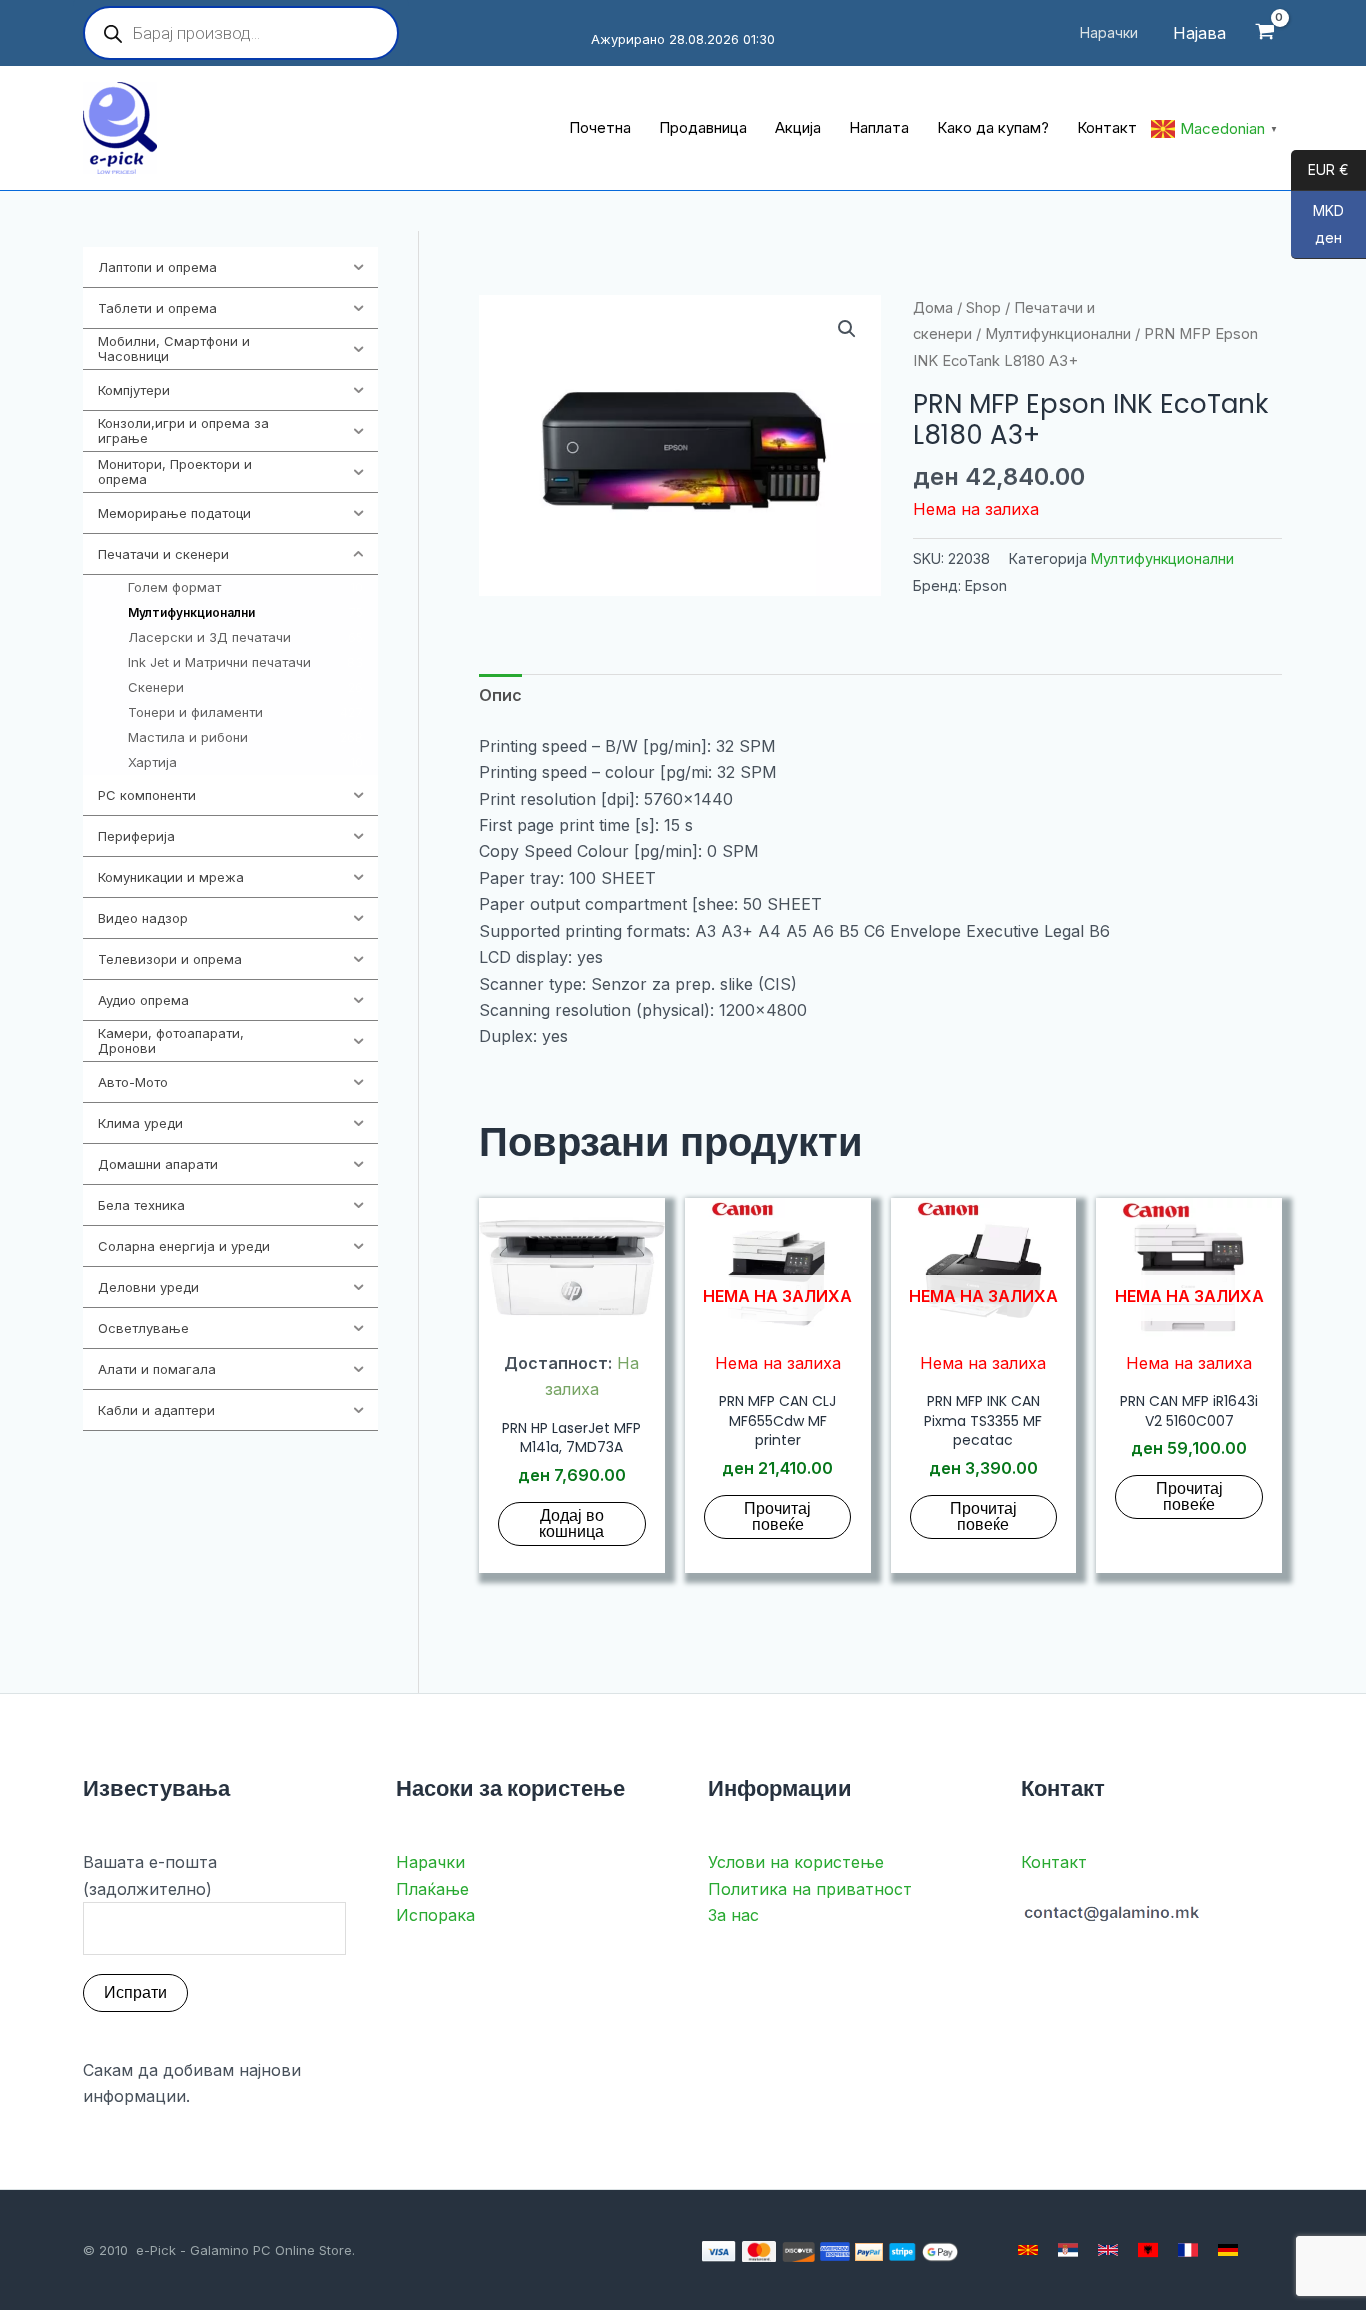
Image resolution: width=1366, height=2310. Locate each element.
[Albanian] (1148, 2250)
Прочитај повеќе (777, 1516)
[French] (1188, 2250)
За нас (733, 1915)
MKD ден (1317, 225)
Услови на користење (796, 1862)
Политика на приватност (810, 1889)
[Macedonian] (1028, 2250)
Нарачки (430, 1862)
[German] (1228, 2250)
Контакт (1054, 1862)
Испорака (435, 1915)
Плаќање (432, 1889)
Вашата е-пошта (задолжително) (150, 1875)
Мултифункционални (1058, 334)
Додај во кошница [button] (571, 1523)
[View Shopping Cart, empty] (1264, 33)
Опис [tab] (500, 695)
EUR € (1320, 170)
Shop (983, 308)
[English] (1108, 2250)
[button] (847, 329)
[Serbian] (1068, 2250)
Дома (933, 308)
